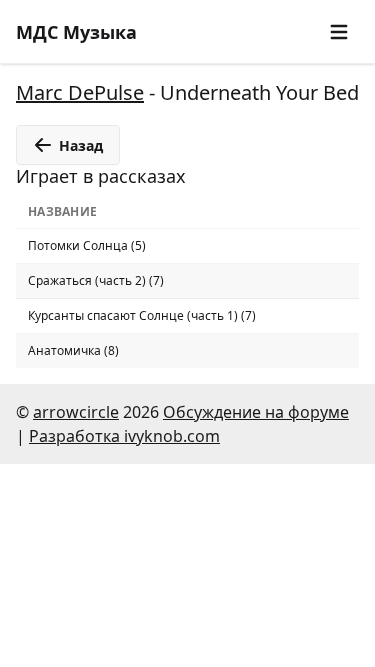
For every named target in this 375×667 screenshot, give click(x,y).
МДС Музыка (76, 32)
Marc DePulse (80, 92)
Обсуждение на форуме (256, 412)
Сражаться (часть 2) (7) (96, 280)
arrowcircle (76, 412)
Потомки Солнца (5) (87, 245)
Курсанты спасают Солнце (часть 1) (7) (142, 315)
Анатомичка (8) (73, 350)
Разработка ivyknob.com (124, 436)
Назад (81, 145)
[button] (339, 32)
